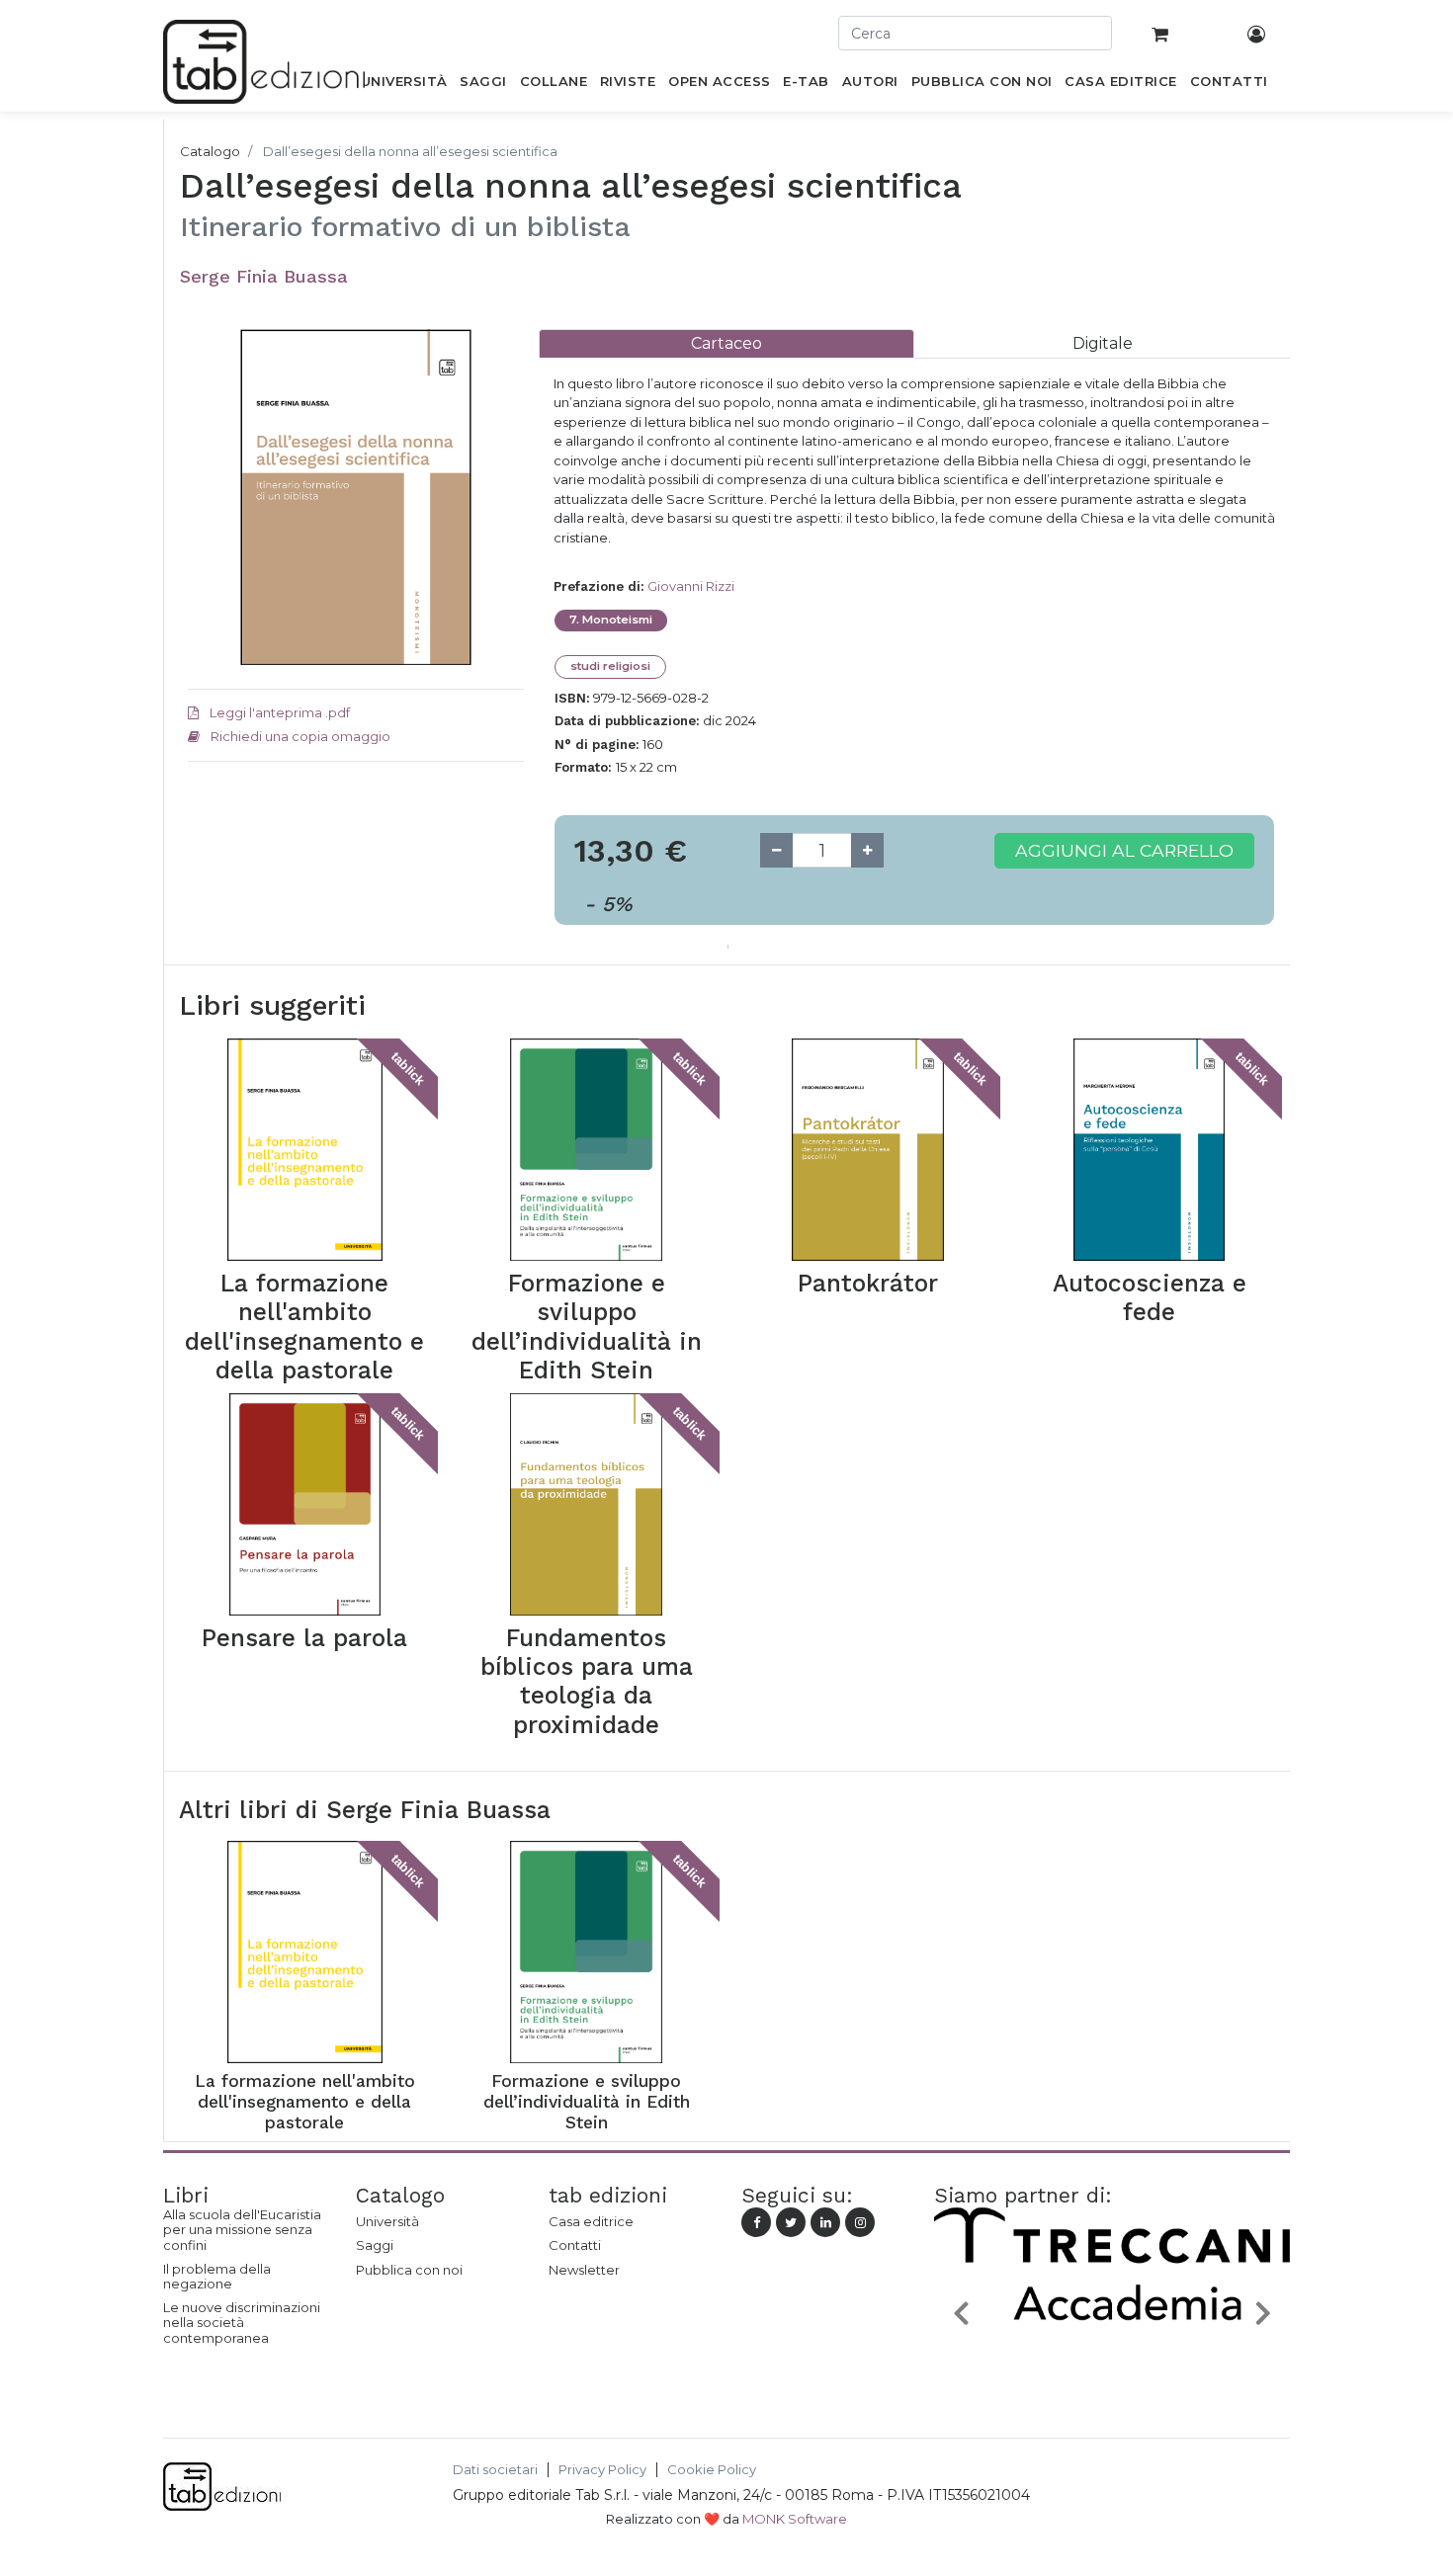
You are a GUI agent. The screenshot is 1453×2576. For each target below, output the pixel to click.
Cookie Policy (712, 2470)
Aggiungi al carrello (1124, 850)
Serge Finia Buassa (264, 276)
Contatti (575, 2245)
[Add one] (867, 850)
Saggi (375, 2245)
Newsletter (584, 2270)
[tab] (726, 343)
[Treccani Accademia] (1112, 2360)
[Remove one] (776, 850)
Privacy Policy (602, 2470)
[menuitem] (404, 85)
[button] (961, 2313)
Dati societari (495, 2470)
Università (387, 2221)
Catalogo (210, 151)
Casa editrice (591, 2221)
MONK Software (795, 2519)
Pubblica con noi (409, 2270)
